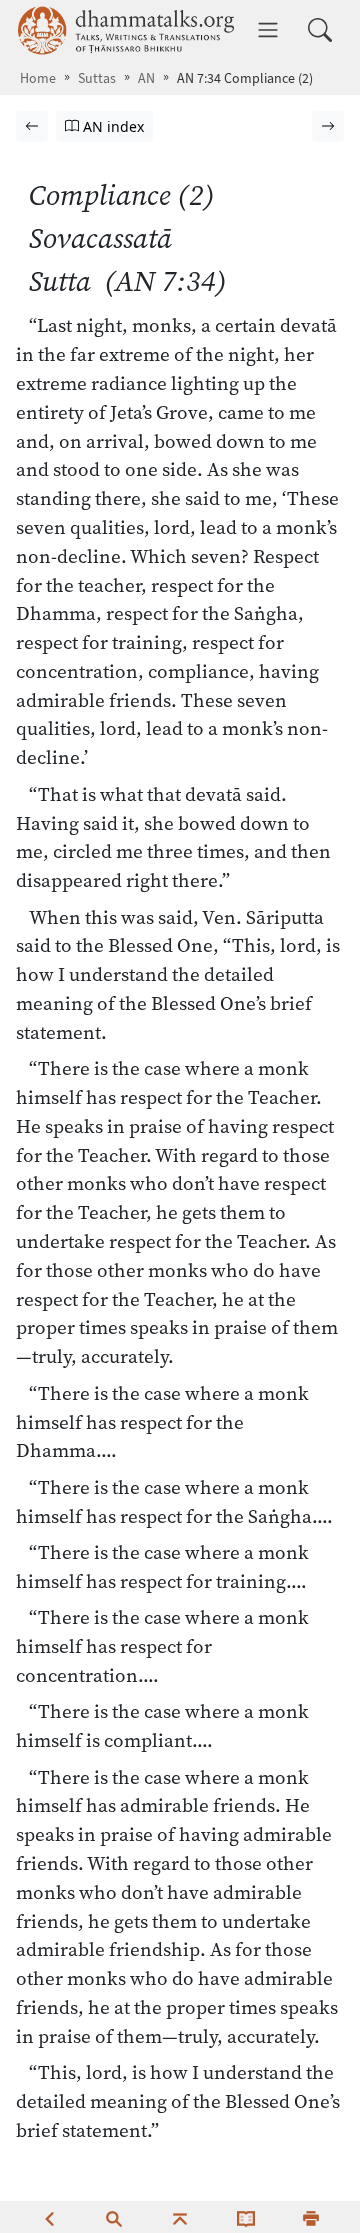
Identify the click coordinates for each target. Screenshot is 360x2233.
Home (38, 78)
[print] (311, 2217)
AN (146, 78)
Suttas (97, 78)
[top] (180, 2217)
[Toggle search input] (320, 30)
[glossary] (246, 2217)
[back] (49, 2217)
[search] (114, 2217)
